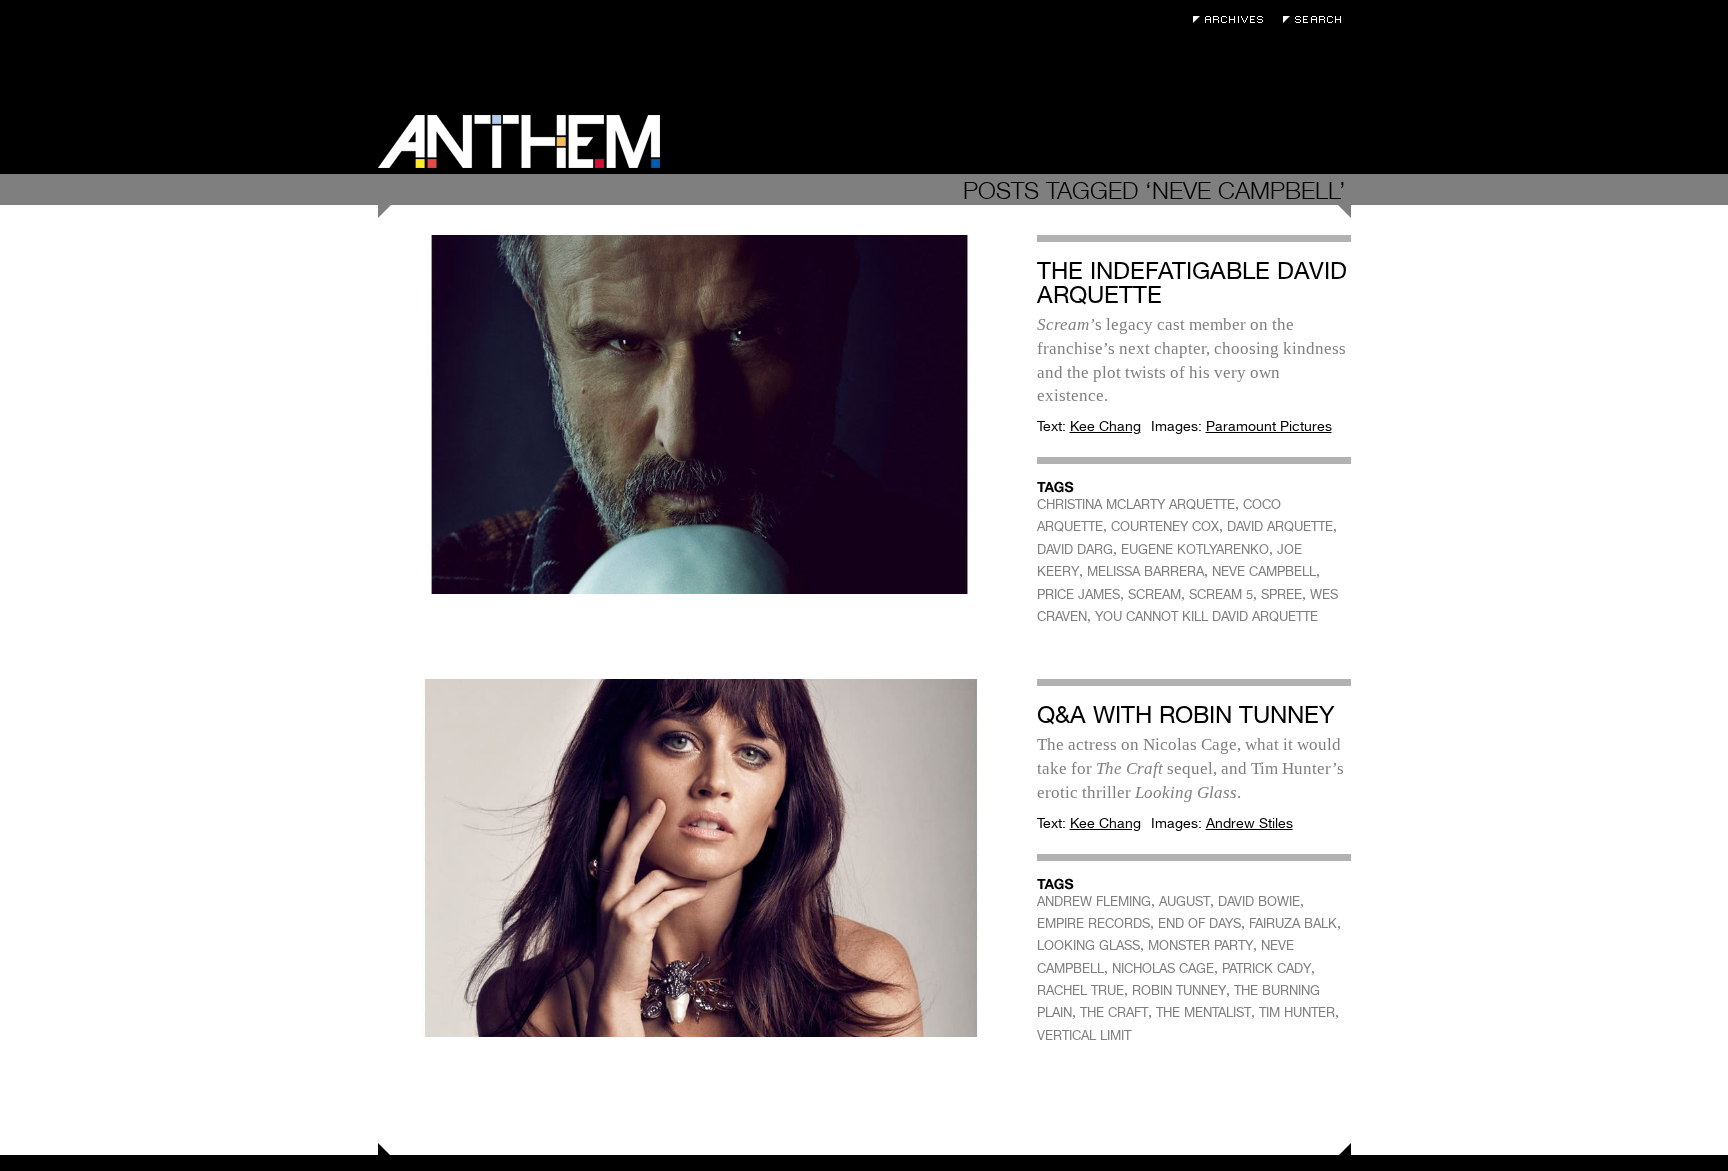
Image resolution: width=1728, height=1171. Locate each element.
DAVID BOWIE (1259, 901)
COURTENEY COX (1165, 526)
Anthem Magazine (519, 141)
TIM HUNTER (1297, 1012)
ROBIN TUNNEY (1179, 990)
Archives (1233, 19)
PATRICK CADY (1266, 968)
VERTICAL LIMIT (1084, 1035)
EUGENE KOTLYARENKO (1195, 549)
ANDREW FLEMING (1094, 901)
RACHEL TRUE (1080, 990)
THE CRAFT (1114, 1012)
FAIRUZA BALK (1293, 923)
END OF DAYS (1199, 923)
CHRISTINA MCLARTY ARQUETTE (1136, 504)
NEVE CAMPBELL (1264, 571)
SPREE (1281, 594)
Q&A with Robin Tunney (1186, 714)
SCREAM (1154, 594)
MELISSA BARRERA (1145, 571)
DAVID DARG (1075, 549)
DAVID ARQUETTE (1280, 526)
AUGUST (1184, 901)
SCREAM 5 (1221, 594)
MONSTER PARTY (1200, 945)
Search (1317, 19)
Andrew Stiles (1249, 823)
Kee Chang (1105, 426)
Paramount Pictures (1269, 426)
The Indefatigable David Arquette (1192, 282)
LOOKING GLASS (1088, 945)
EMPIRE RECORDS (1093, 923)
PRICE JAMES (1078, 594)
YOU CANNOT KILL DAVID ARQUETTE (1206, 616)
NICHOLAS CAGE (1163, 968)
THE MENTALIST (1203, 1012)
